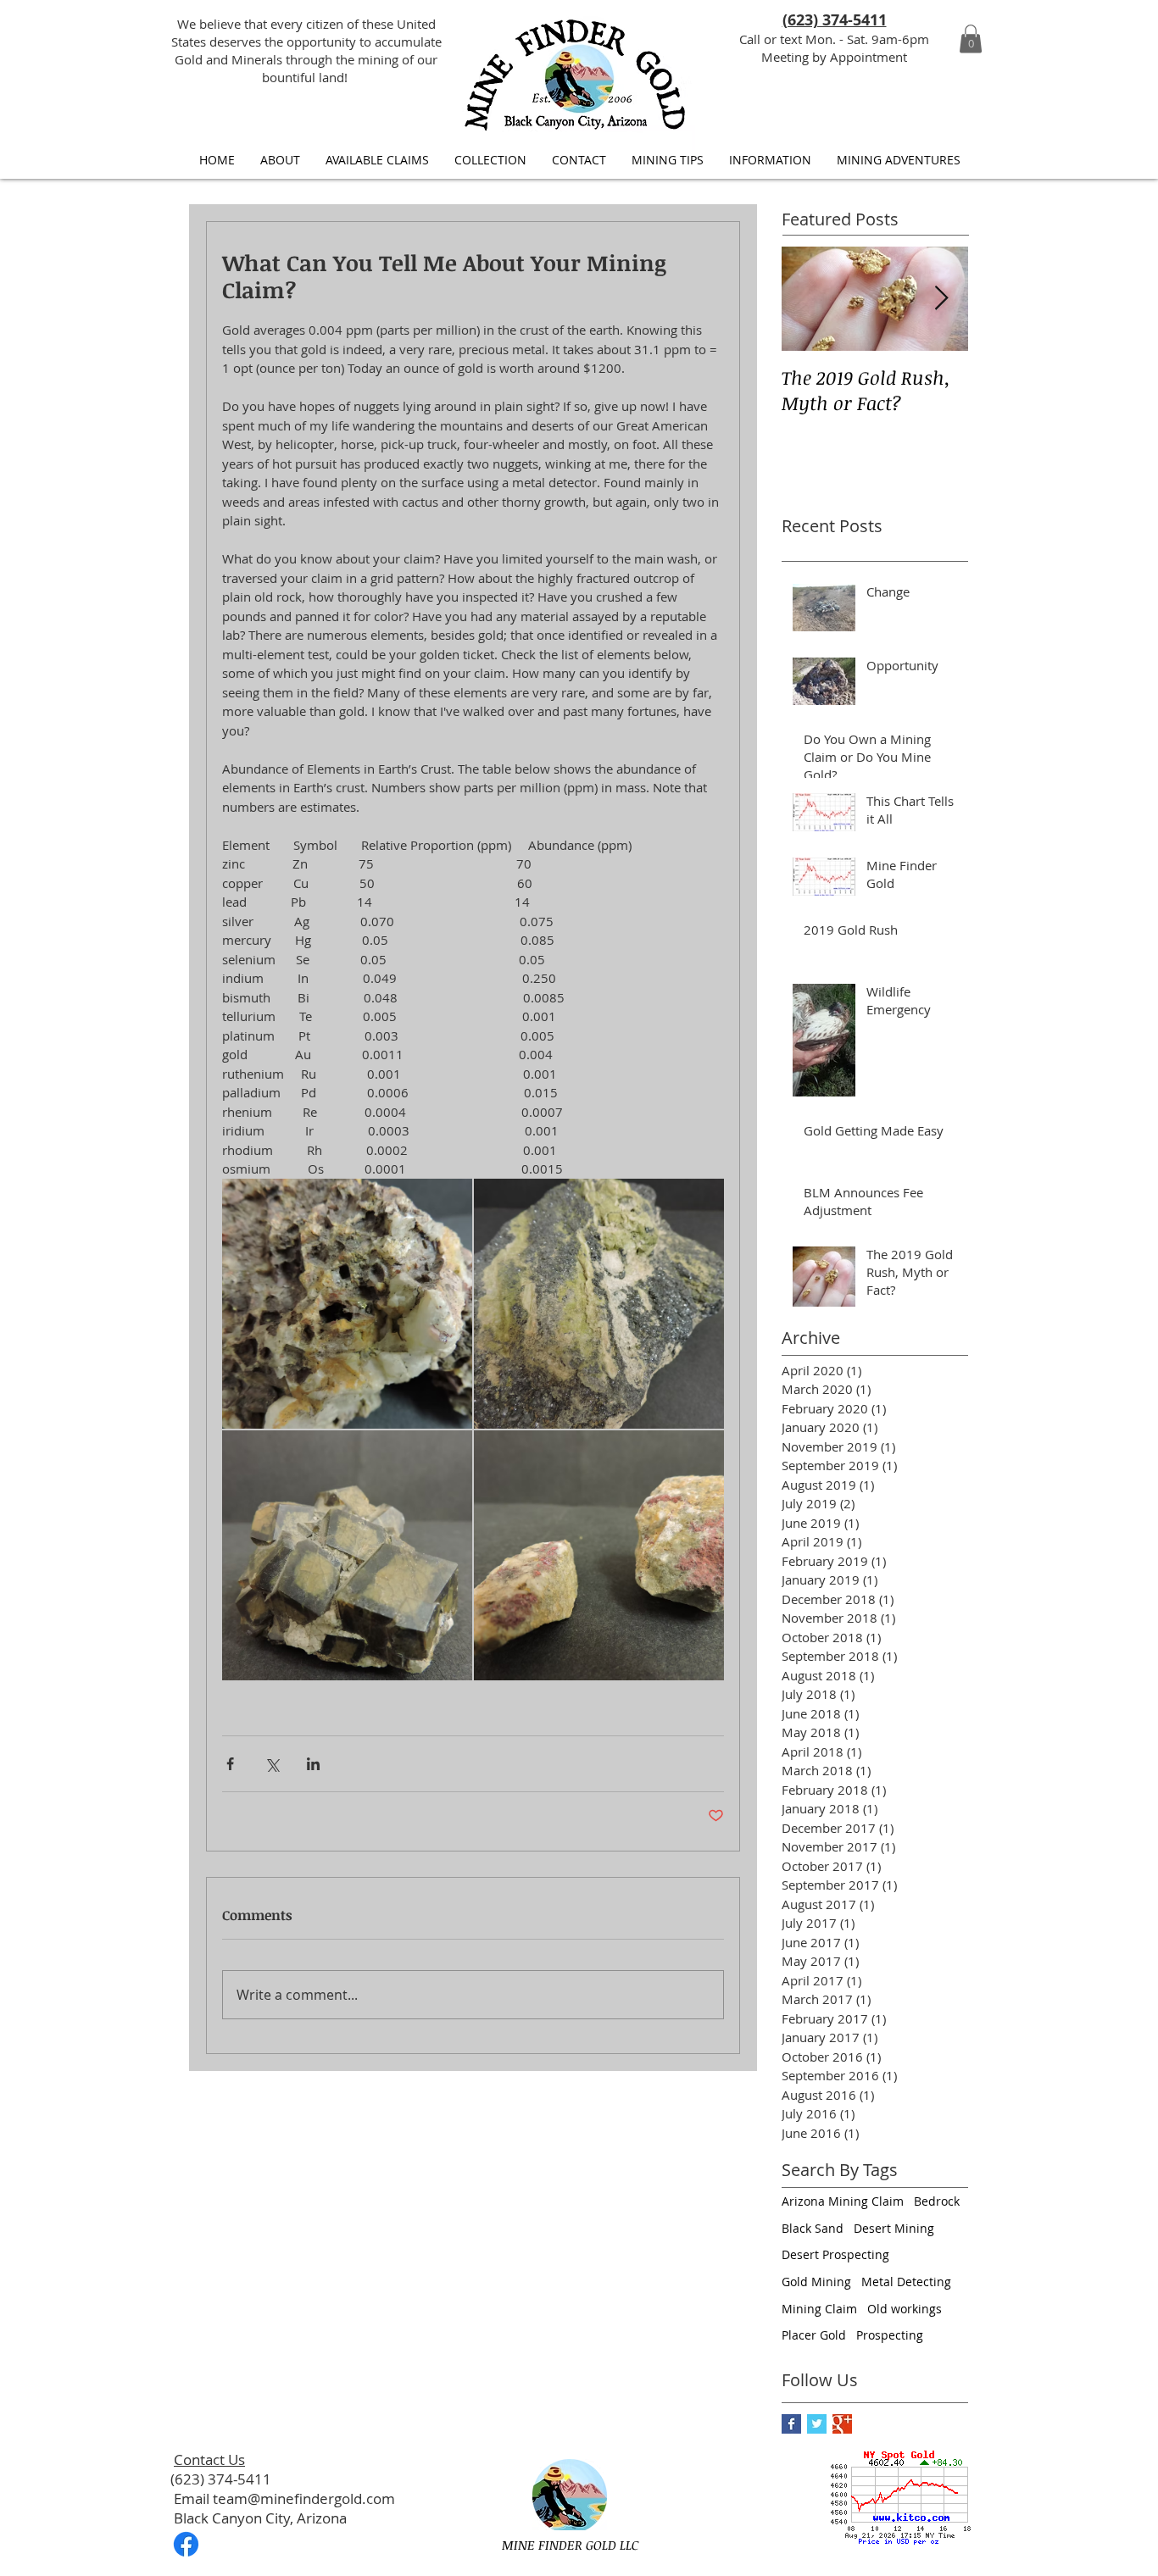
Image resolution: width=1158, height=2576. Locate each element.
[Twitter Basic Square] (817, 2424)
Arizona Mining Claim (843, 2201)
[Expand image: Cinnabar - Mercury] (599, 1555)
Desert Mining (894, 2228)
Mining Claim (819, 2309)
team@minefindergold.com (304, 2498)
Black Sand (813, 2228)
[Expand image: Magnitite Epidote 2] (599, 1304)
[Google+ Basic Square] (842, 2424)
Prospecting (890, 2335)
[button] (971, 39)
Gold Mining (816, 2282)
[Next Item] (941, 299)
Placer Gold (814, 2335)
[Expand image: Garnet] (347, 1555)
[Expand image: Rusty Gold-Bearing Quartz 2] (347, 1304)
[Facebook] (186, 2544)
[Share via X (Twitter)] (272, 1764)
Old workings (905, 2309)
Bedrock (937, 2201)
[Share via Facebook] (230, 1764)
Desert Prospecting (835, 2254)
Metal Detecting (906, 2282)
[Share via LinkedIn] (313, 1764)
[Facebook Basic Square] (791, 2424)
